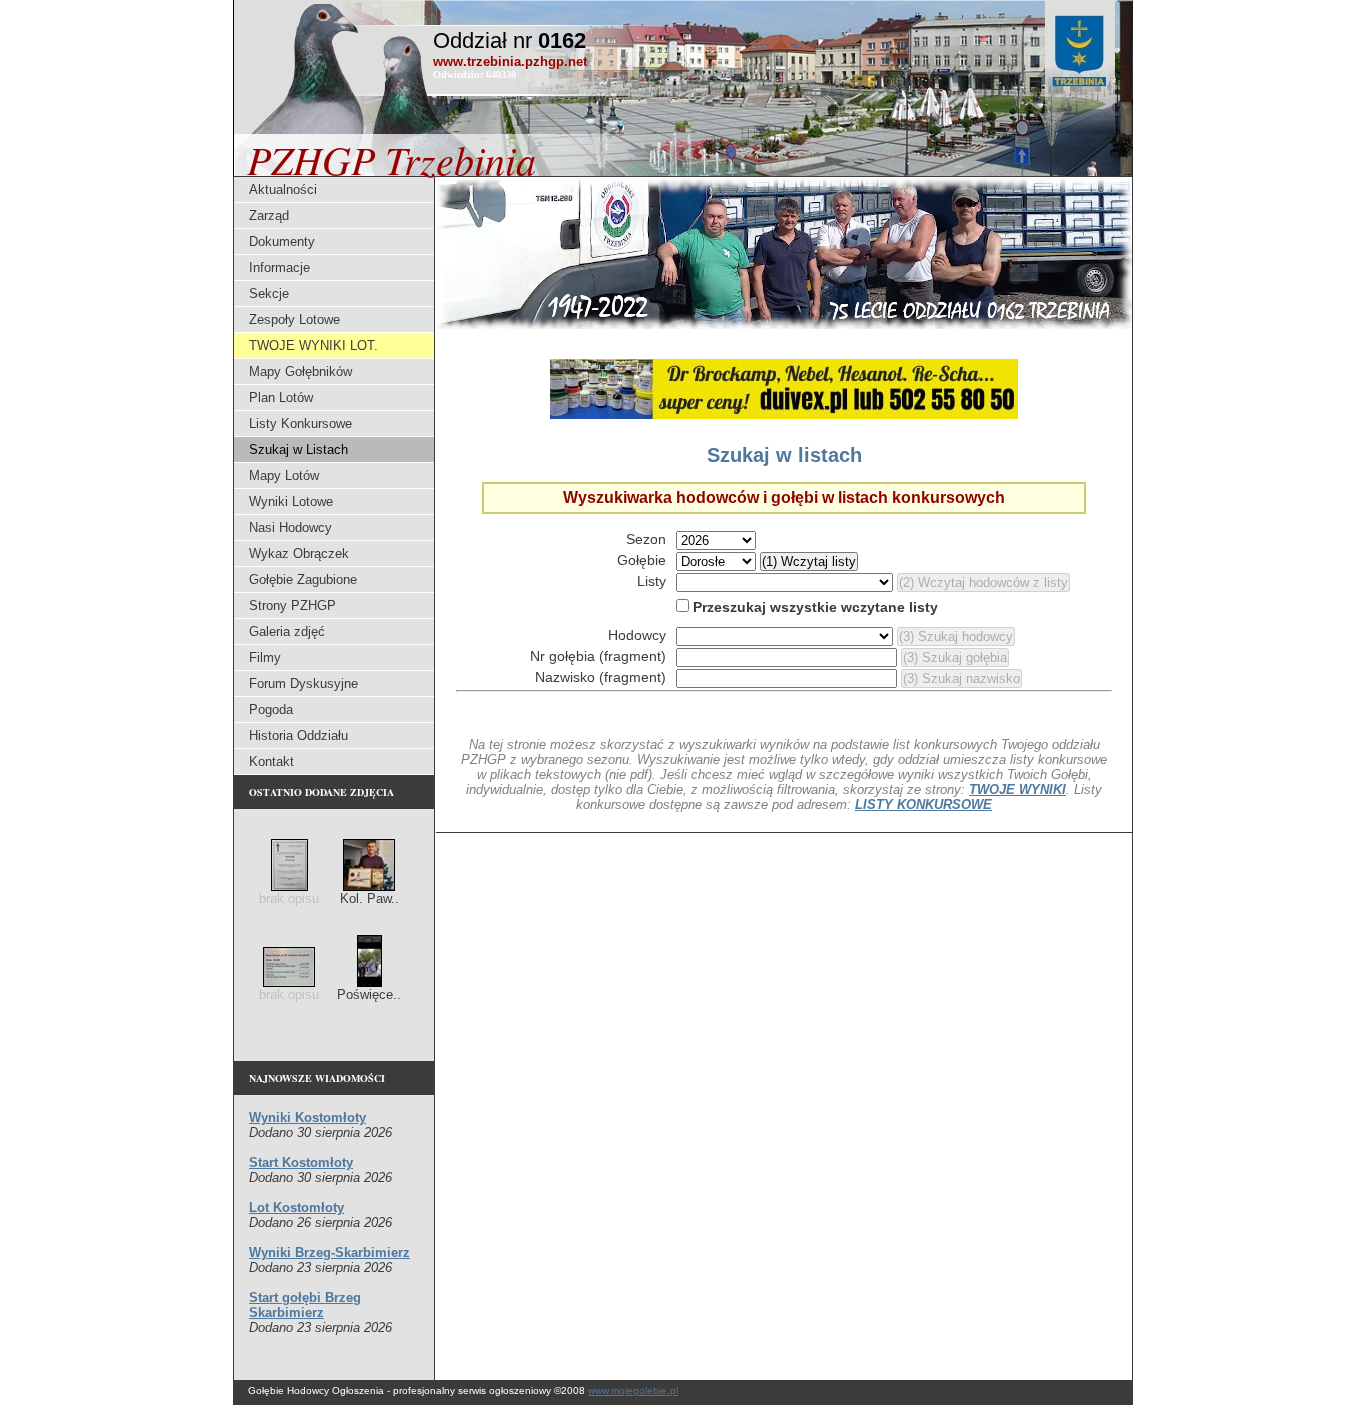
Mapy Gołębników (300, 371)
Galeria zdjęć (287, 631)
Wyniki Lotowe (291, 501)
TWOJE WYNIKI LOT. (313, 345)
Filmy (265, 657)
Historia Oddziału (298, 735)
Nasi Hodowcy (290, 527)
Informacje (279, 267)
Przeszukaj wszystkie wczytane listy (813, 607)
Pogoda (271, 709)
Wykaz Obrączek (299, 553)
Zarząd (269, 215)
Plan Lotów (281, 397)
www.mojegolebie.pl (633, 1390)
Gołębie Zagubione (303, 579)
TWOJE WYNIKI (1017, 789)
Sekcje (269, 293)
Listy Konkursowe (300, 423)
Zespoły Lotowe (294, 319)
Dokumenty (282, 241)
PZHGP (391, 159)
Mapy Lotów (284, 475)
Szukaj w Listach (298, 449)
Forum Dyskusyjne (303, 683)
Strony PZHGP (292, 605)
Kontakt (271, 761)
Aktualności (283, 189)
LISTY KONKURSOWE (923, 804)
